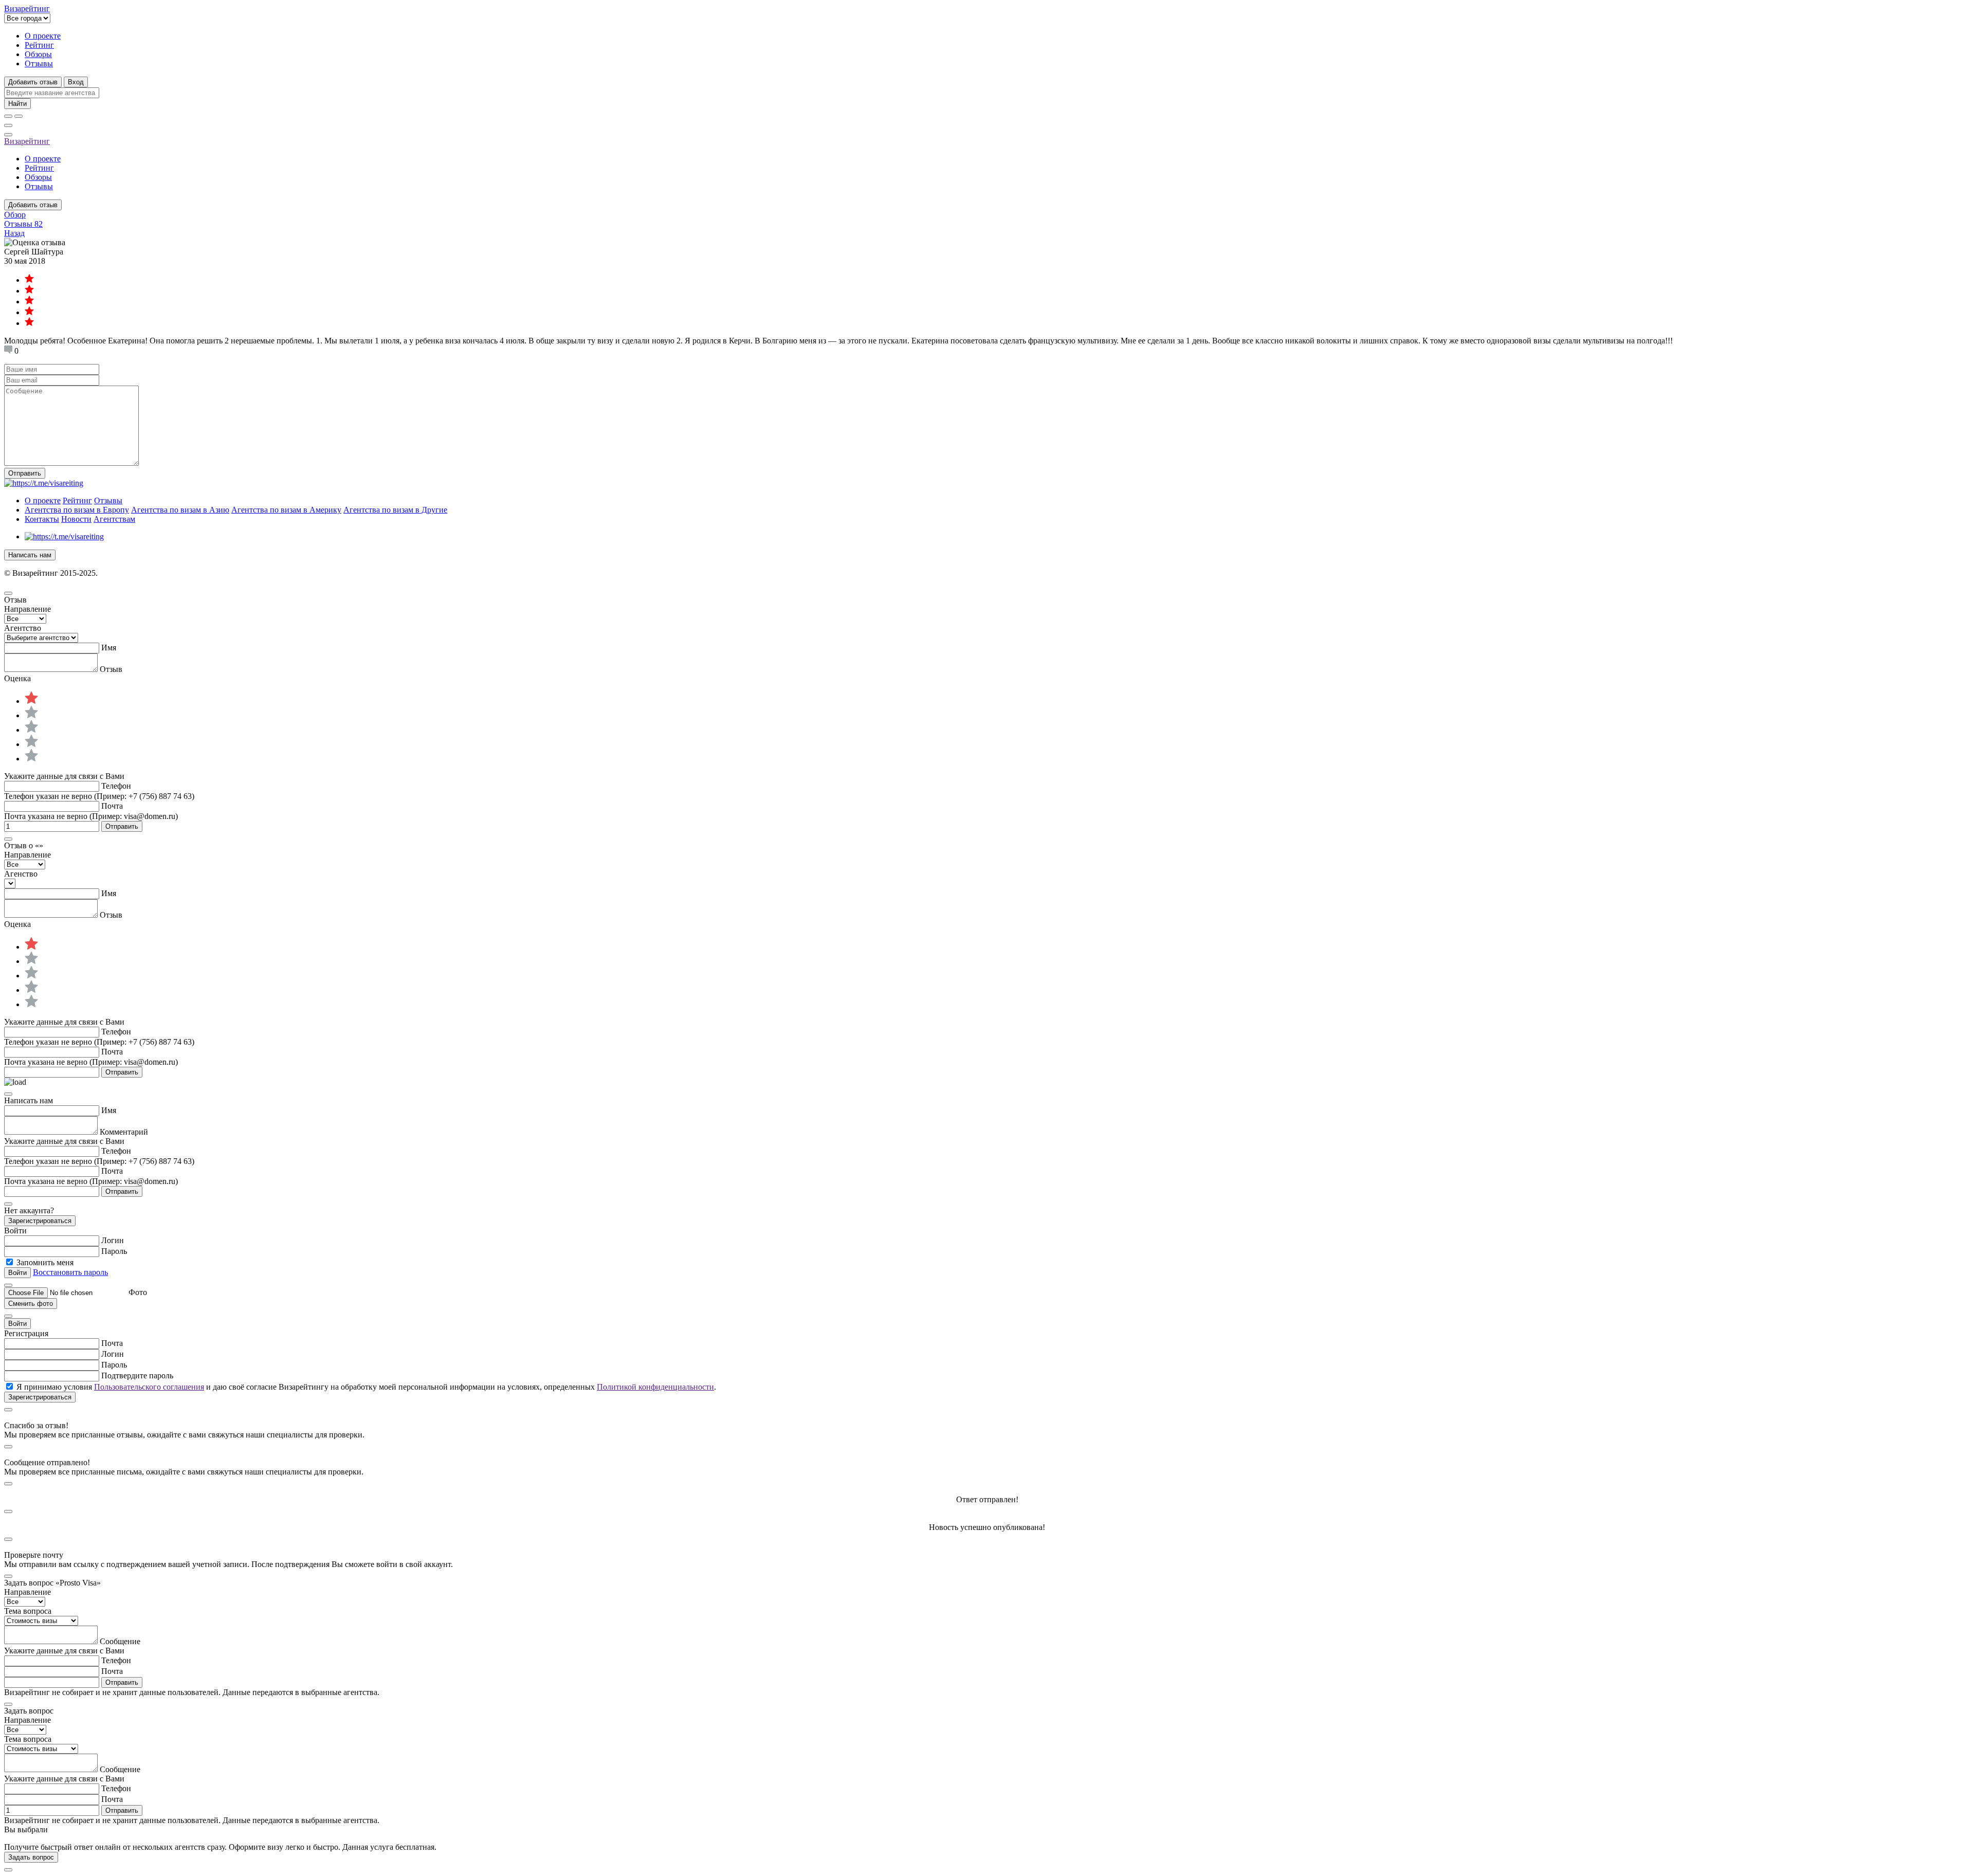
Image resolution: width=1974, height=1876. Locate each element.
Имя (109, 648)
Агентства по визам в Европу (77, 510)
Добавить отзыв (33, 82)
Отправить (25, 473)
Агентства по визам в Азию (180, 510)
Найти (17, 104)
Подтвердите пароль (137, 1376)
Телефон (116, 786)
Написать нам (30, 555)
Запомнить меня (45, 1262)
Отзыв (111, 669)
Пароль (114, 1251)
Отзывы (39, 63)
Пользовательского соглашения (149, 1387)
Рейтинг (39, 45)
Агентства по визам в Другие (395, 510)
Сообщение (120, 1641)
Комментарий (124, 1132)
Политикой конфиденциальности (655, 1387)
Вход (76, 82)
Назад (14, 233)
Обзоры (38, 54)
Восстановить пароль (70, 1272)
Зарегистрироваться (40, 1221)
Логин (113, 1240)
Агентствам (114, 519)
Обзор (15, 215)
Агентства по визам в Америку (286, 510)
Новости (76, 519)
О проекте (43, 36)
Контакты (42, 519)
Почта (112, 806)
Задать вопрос (31, 1857)
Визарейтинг (27, 141)
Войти (17, 1324)
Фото (138, 1292)
